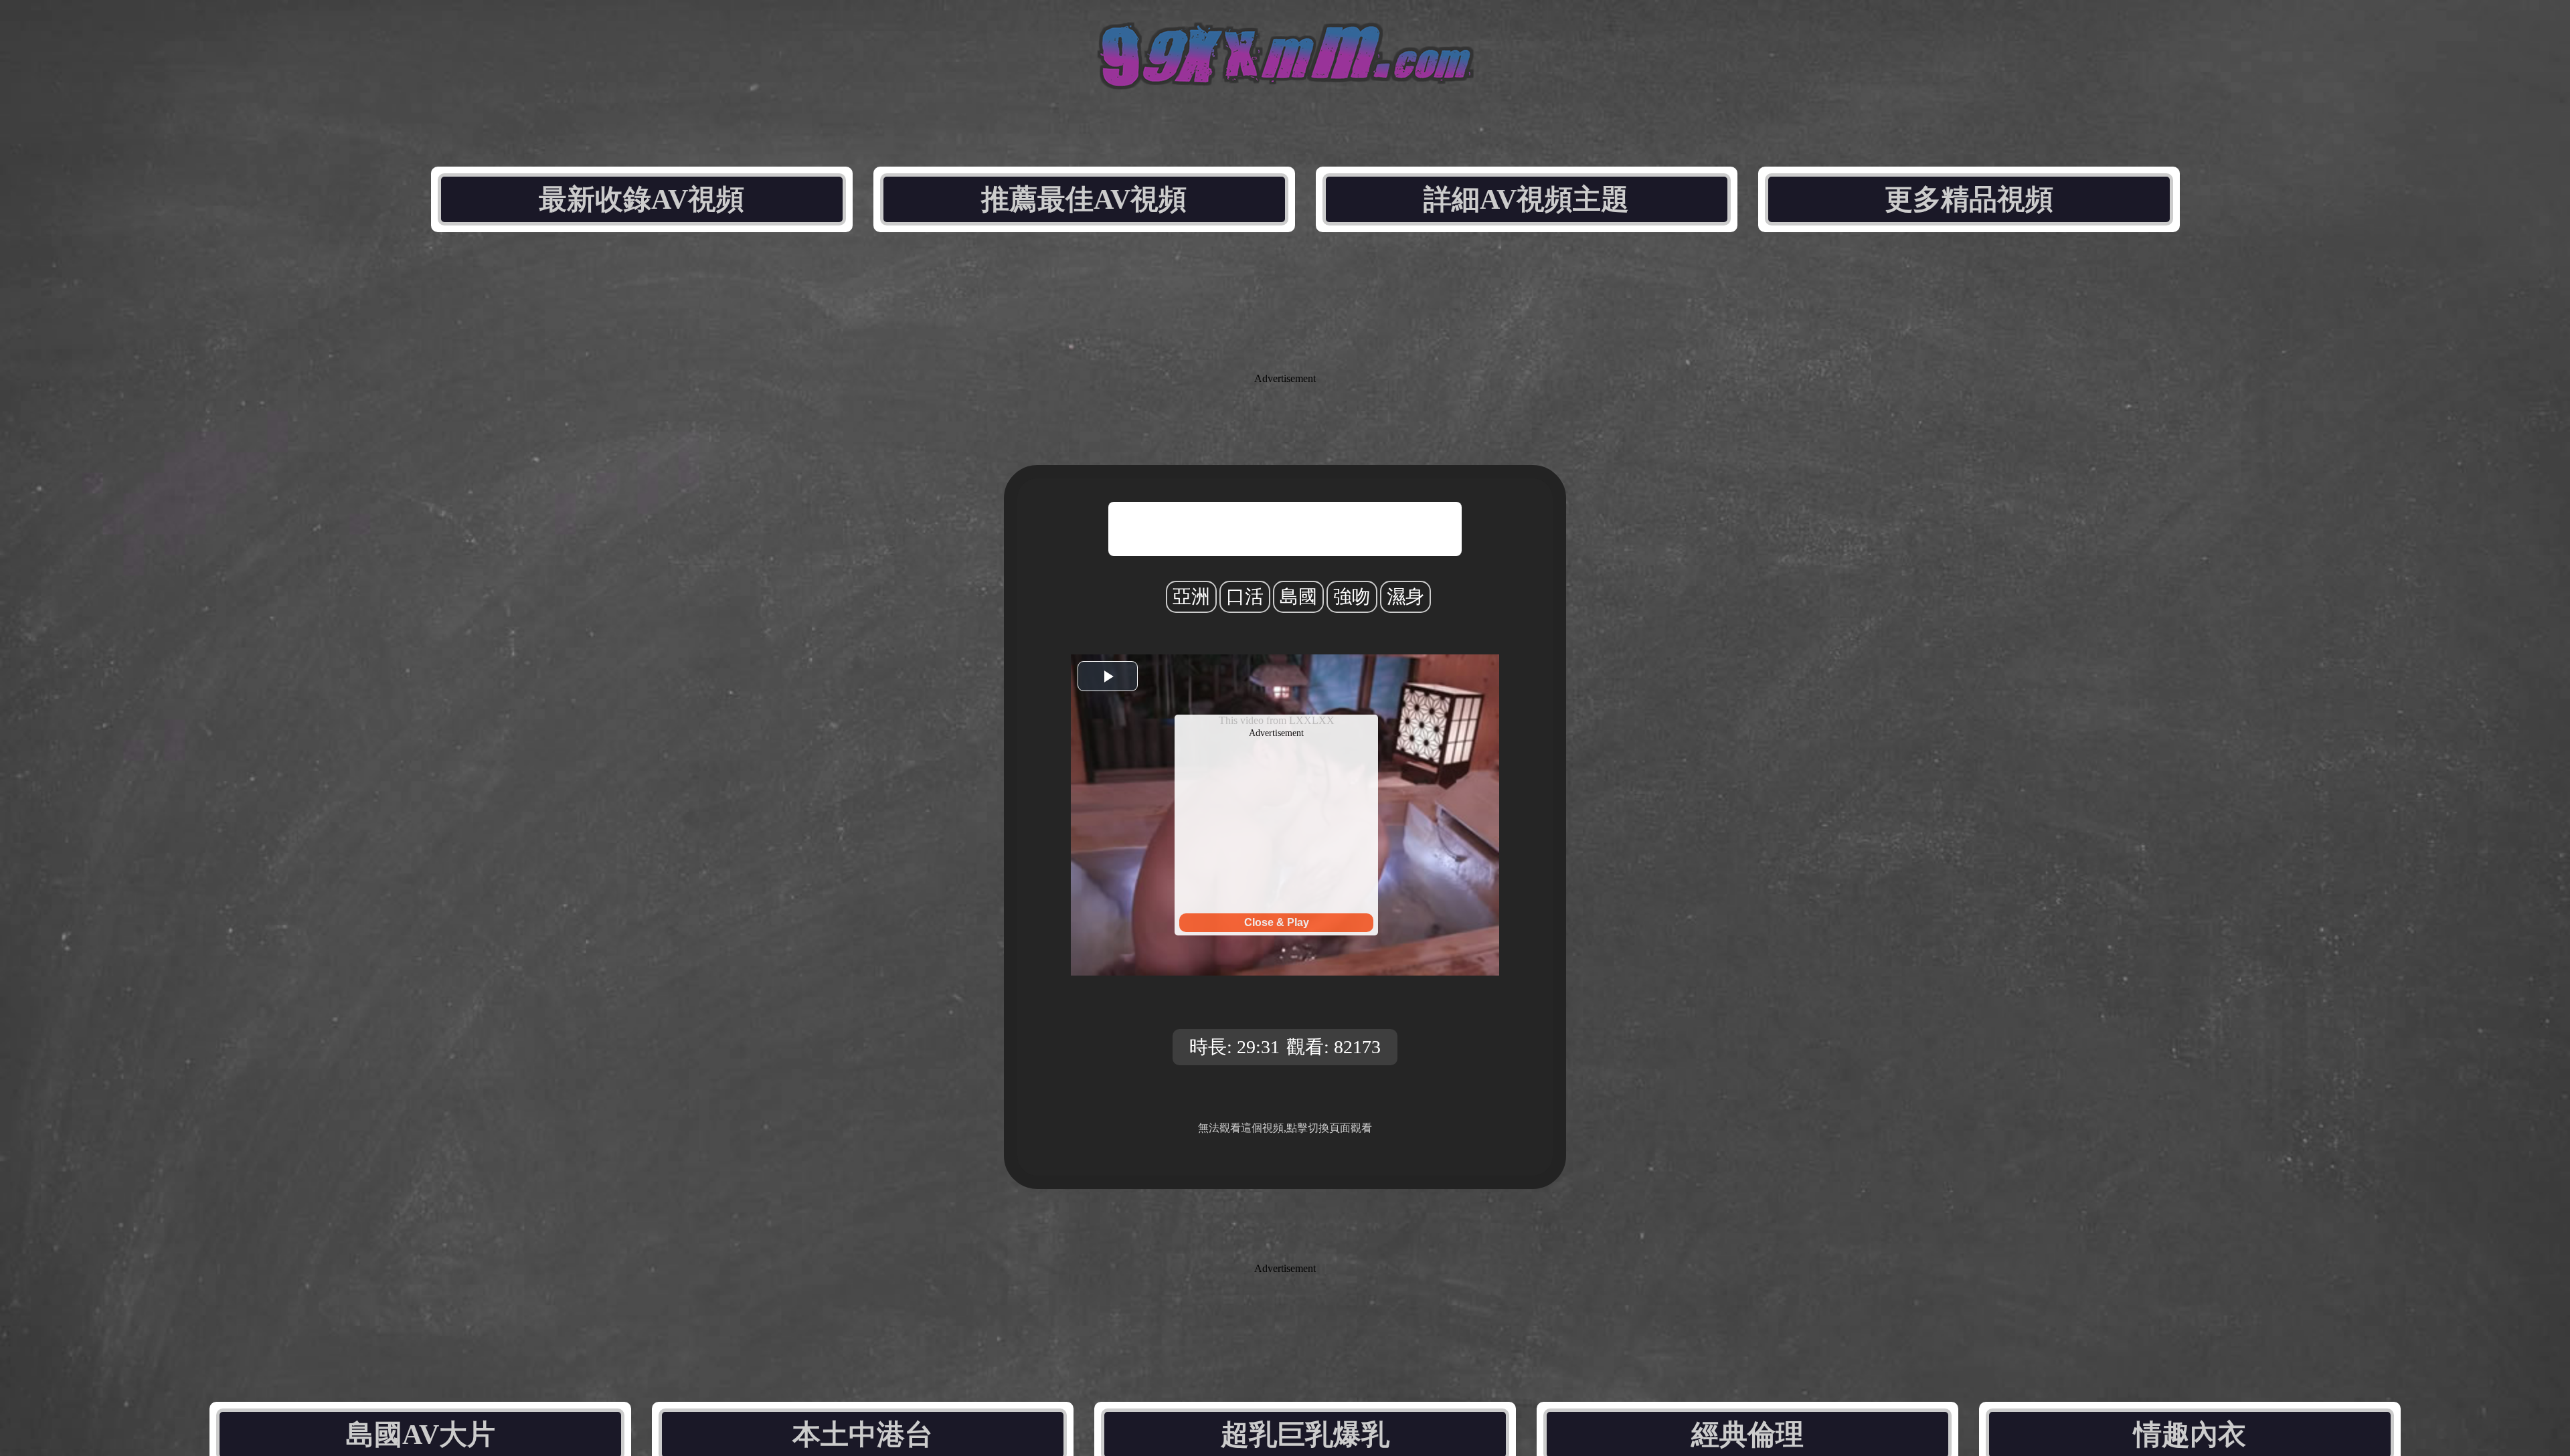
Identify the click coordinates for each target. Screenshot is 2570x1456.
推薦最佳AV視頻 (1084, 199)
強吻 (1352, 597)
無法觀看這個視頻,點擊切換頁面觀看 (1285, 1128)
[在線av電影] (1285, 85)
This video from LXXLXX (1277, 720)
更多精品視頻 (1969, 199)
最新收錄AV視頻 (641, 199)
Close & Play (1277, 922)
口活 (1245, 597)
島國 (1298, 597)
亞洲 (1191, 597)
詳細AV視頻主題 (1526, 199)
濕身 (1405, 597)
